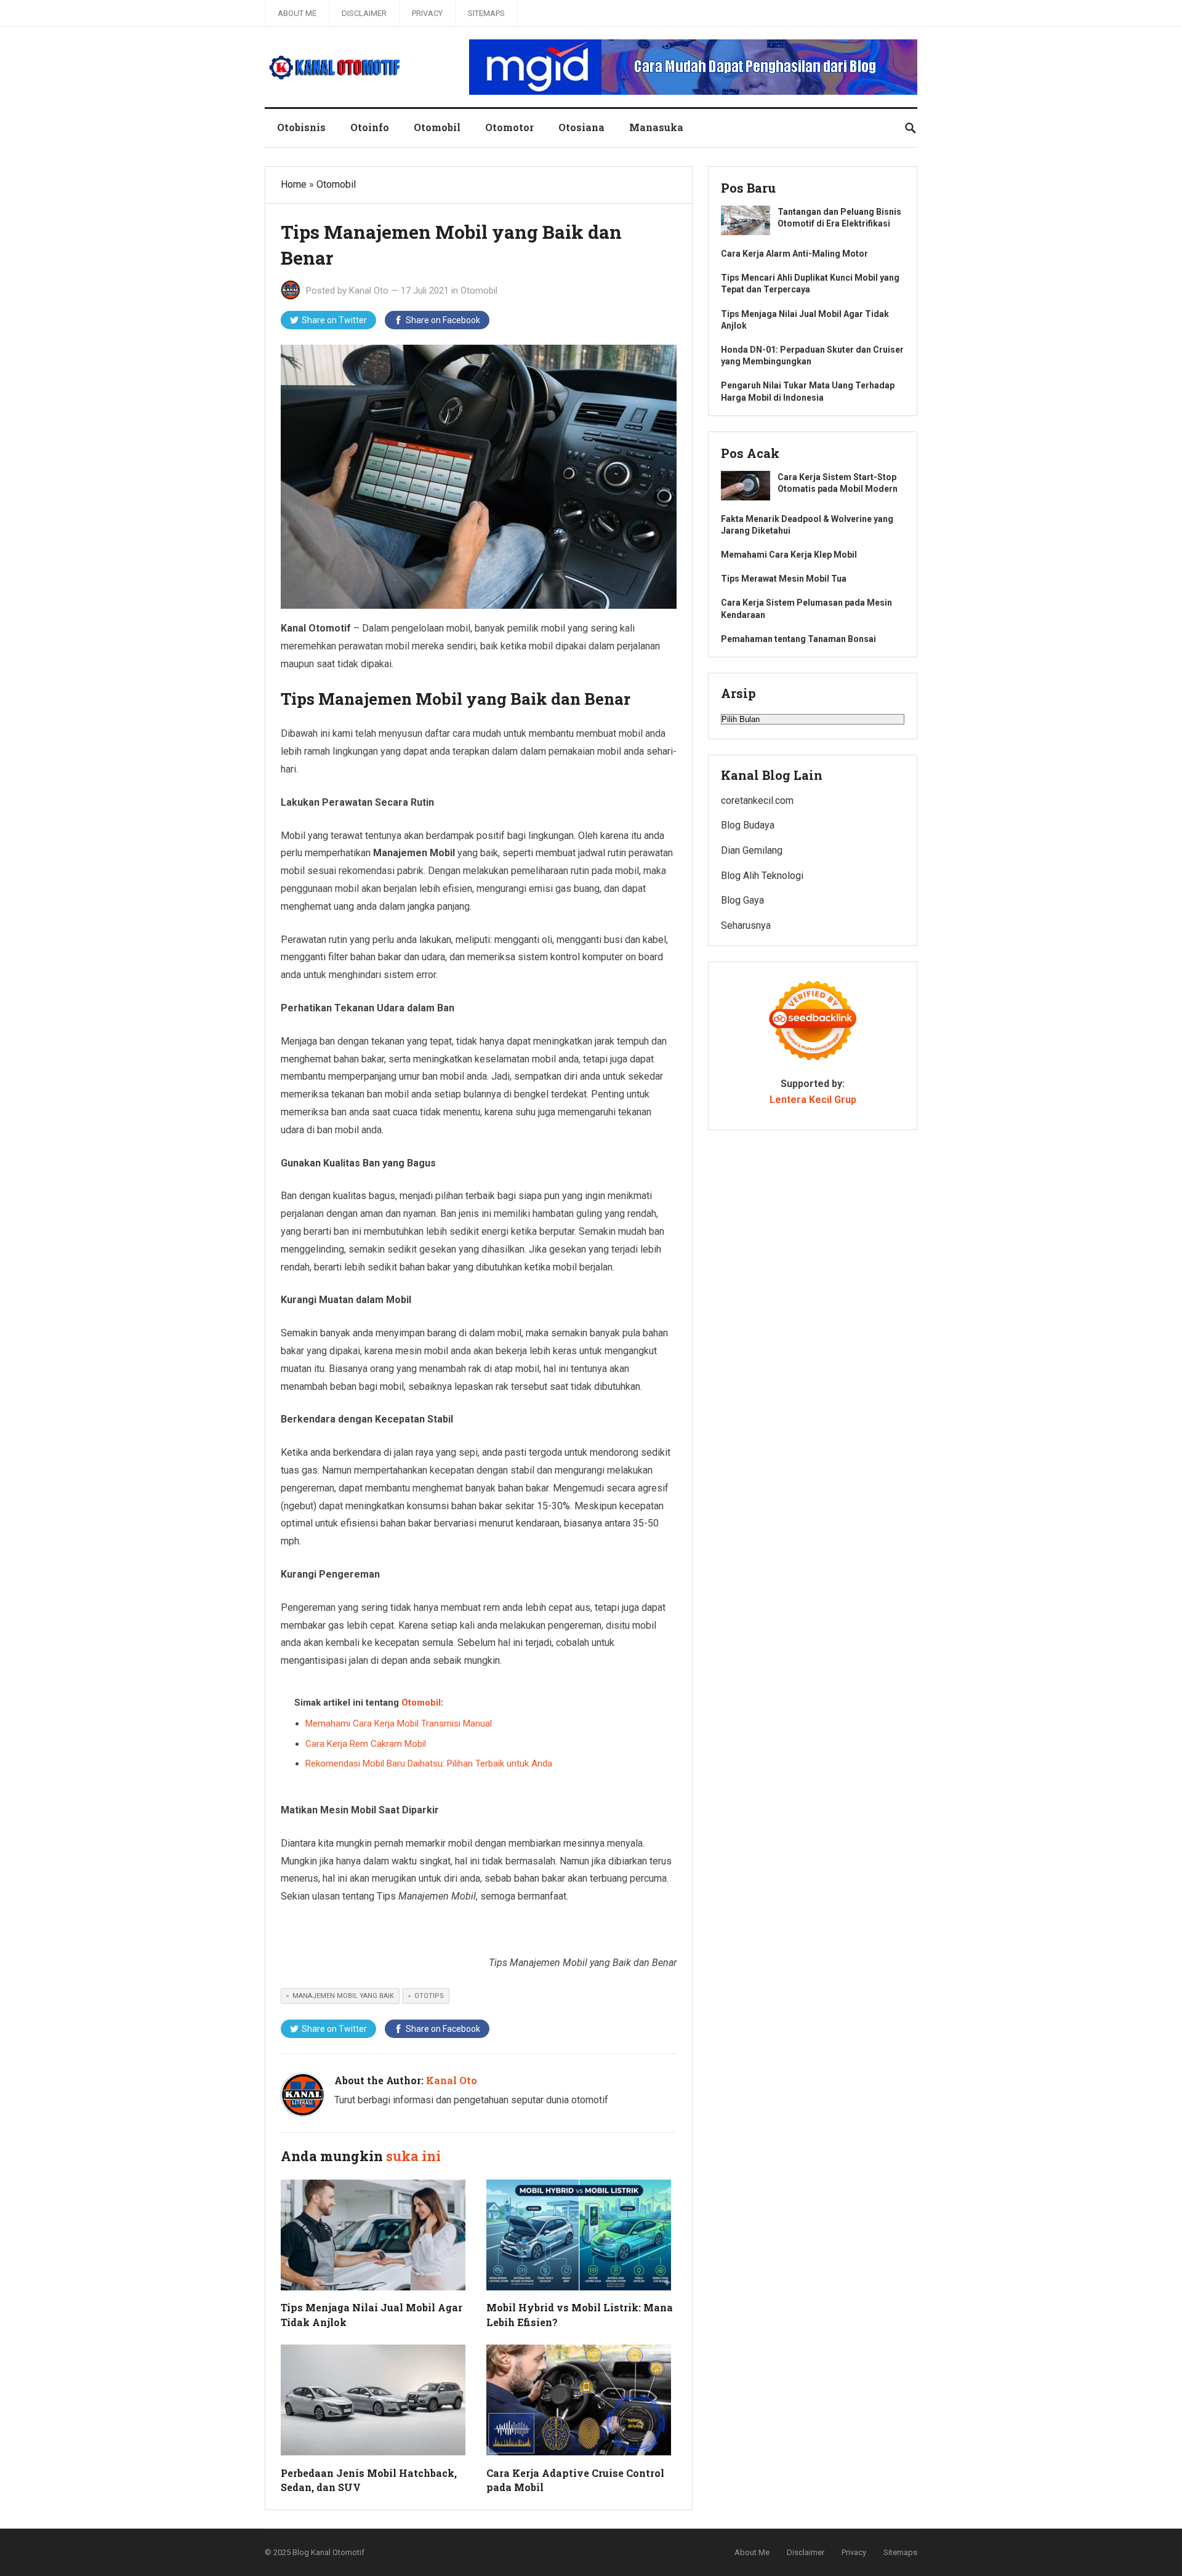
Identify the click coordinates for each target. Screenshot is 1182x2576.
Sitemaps (486, 13)
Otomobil (437, 127)
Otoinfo (370, 127)
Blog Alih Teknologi (762, 876)
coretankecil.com (757, 800)
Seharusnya (746, 925)
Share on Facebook (443, 320)
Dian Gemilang (752, 850)
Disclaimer (364, 13)
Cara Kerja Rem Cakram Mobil (366, 1744)
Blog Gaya (742, 900)
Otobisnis (301, 127)
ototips (429, 1996)
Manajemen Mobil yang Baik (343, 1996)
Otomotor (509, 127)
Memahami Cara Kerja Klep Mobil (789, 555)
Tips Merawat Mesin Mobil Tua (784, 579)
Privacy (427, 13)
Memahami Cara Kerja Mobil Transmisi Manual (399, 1723)
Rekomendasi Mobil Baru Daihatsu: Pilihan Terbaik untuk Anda (429, 1763)
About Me (297, 13)
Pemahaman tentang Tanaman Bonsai (798, 639)
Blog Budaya (748, 825)
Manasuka (656, 127)
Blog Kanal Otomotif (328, 2552)
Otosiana (581, 127)
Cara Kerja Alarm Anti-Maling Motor (794, 254)
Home (294, 184)
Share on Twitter (334, 320)
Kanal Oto (369, 291)
